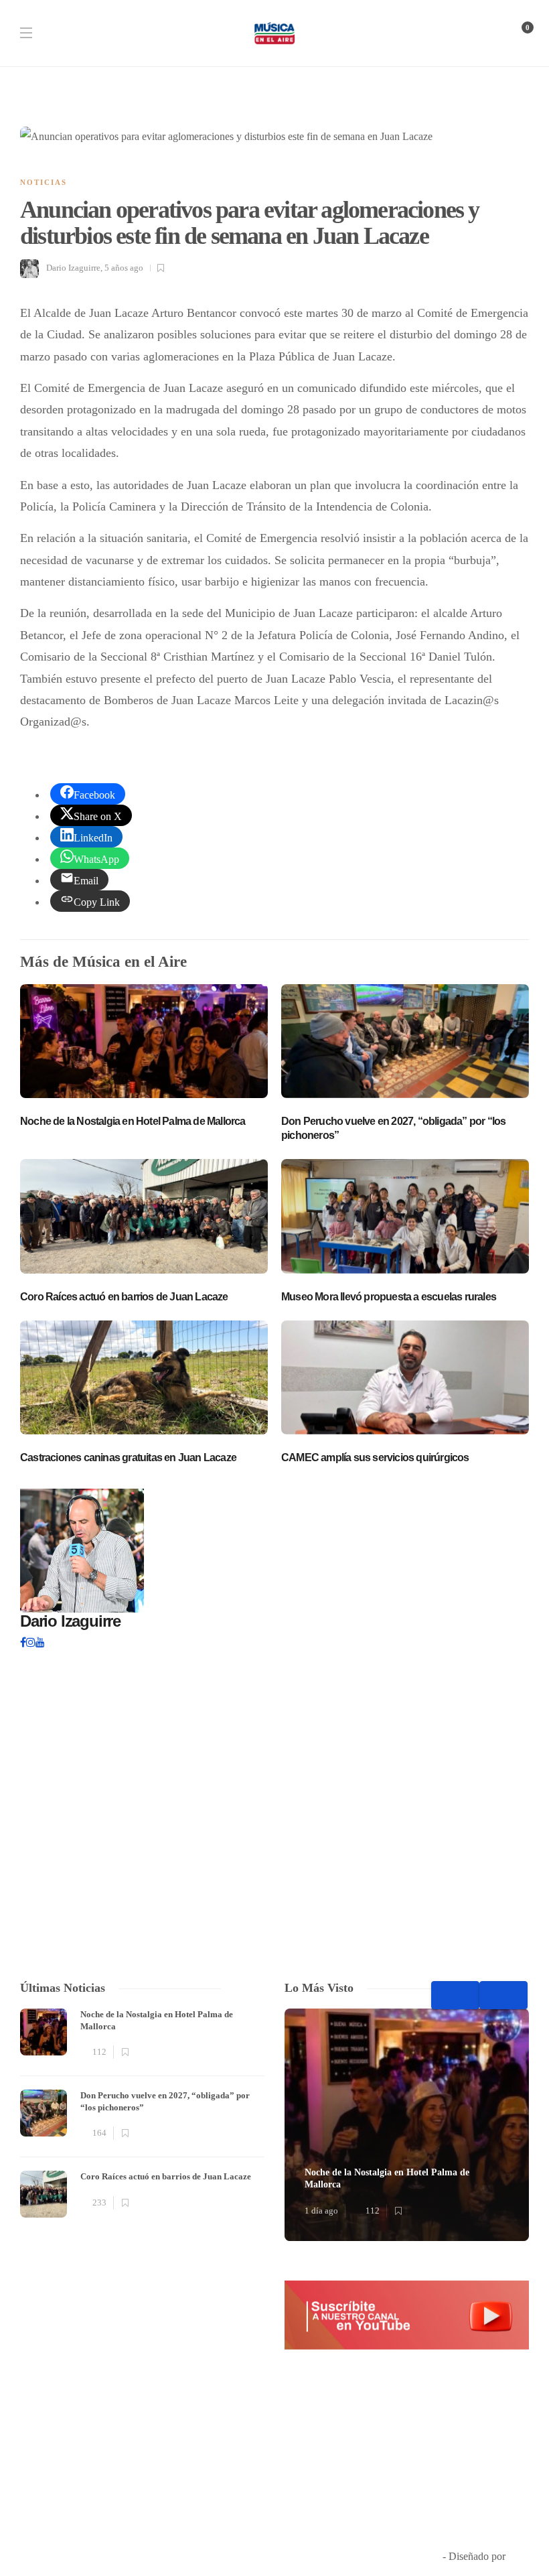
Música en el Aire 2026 (391, 2556)
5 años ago (124, 268)
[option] (142, 2113)
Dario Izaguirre (73, 268)
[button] (407, 2315)
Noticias (44, 182)
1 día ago (321, 2211)
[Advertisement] (142, 2352)
